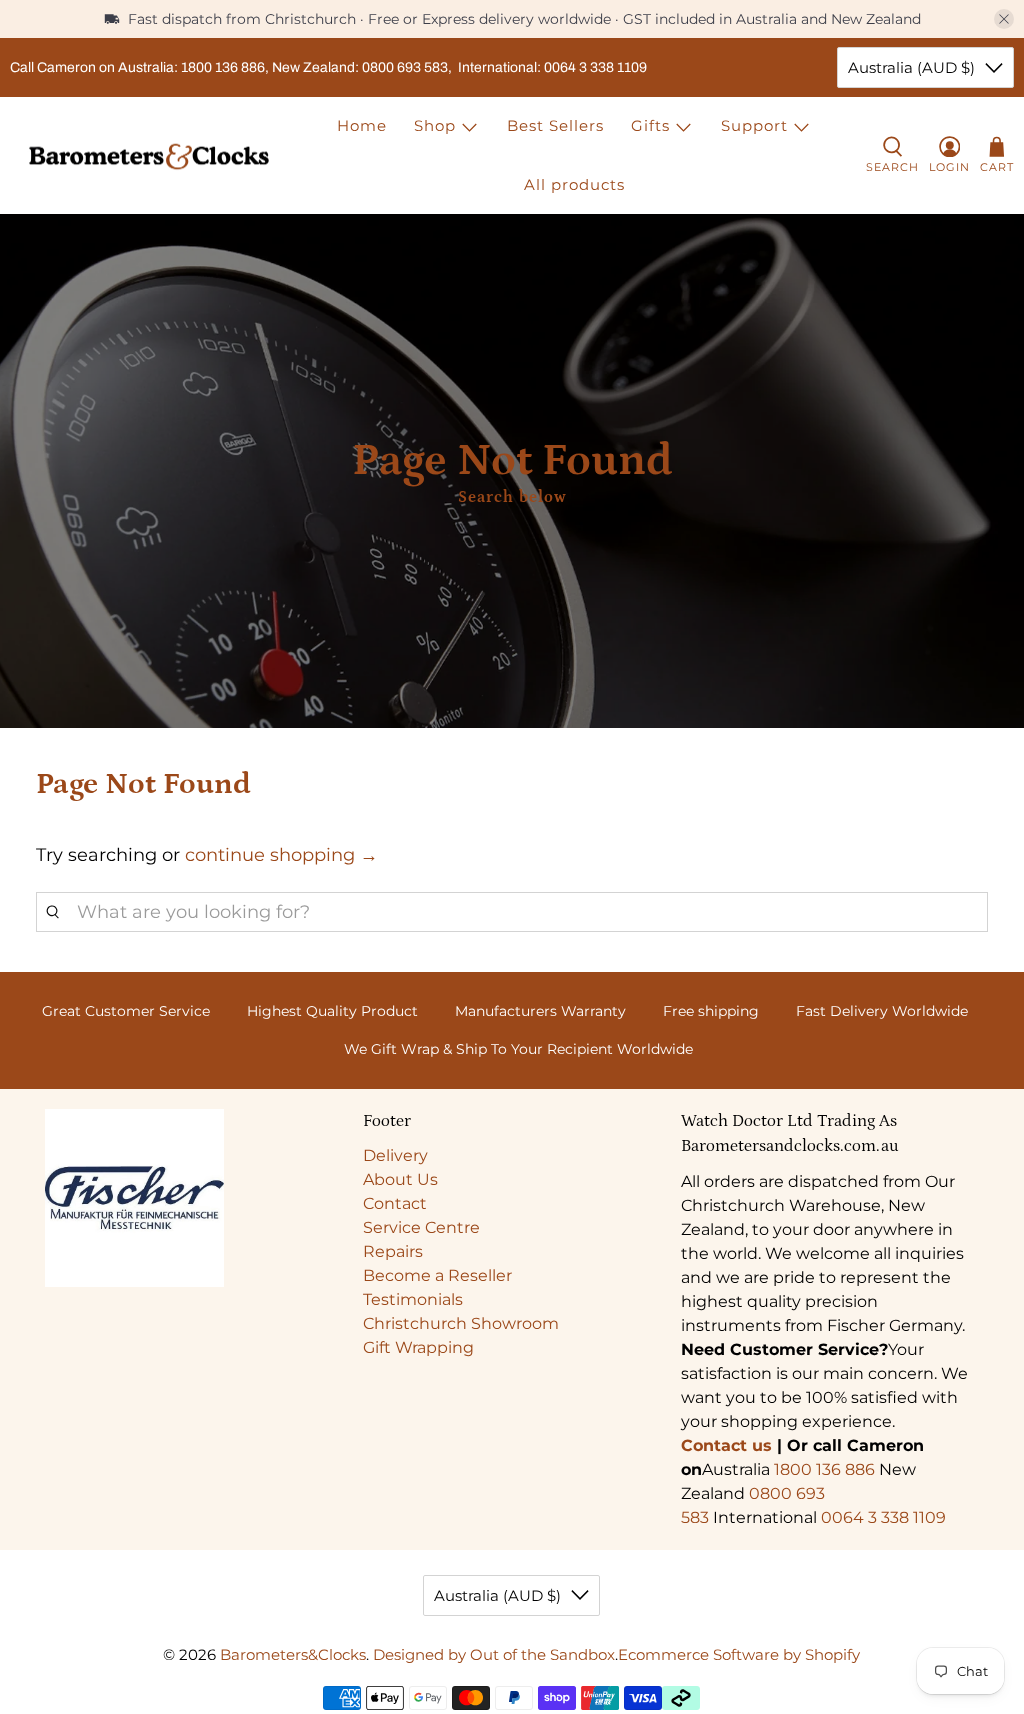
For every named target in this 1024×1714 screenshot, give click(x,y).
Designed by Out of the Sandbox (494, 1654)
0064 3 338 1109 (883, 1517)
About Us (400, 1179)
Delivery (395, 1155)
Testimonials (413, 1299)
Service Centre (421, 1227)
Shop (435, 125)
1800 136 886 (824, 1469)
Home (362, 125)
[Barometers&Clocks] (149, 156)
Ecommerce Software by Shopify (739, 1654)
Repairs (393, 1251)
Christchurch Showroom (461, 1323)
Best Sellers (555, 125)
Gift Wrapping (418, 1347)
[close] (1004, 19)
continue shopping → (281, 855)
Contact (395, 1203)
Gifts (650, 125)
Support (754, 125)
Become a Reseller (437, 1275)
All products (574, 184)
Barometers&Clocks (293, 1654)
